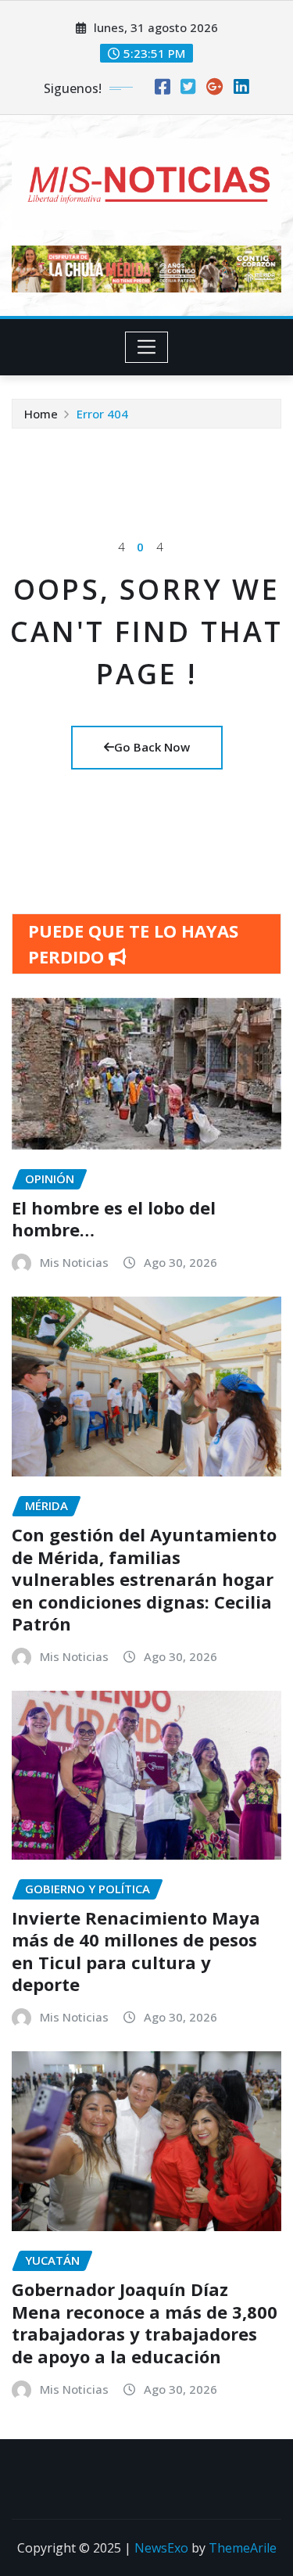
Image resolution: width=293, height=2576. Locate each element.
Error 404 (102, 414)
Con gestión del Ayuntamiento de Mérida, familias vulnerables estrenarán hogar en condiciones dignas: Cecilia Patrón (144, 1579)
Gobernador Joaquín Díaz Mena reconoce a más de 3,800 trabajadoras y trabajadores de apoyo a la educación (145, 2323)
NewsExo (161, 2548)
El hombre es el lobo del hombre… (114, 1219)
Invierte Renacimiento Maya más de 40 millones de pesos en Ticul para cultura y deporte (136, 1951)
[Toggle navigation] (146, 347)
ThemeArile (243, 2548)
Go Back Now (152, 747)
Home (41, 414)
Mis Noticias (74, 1262)
